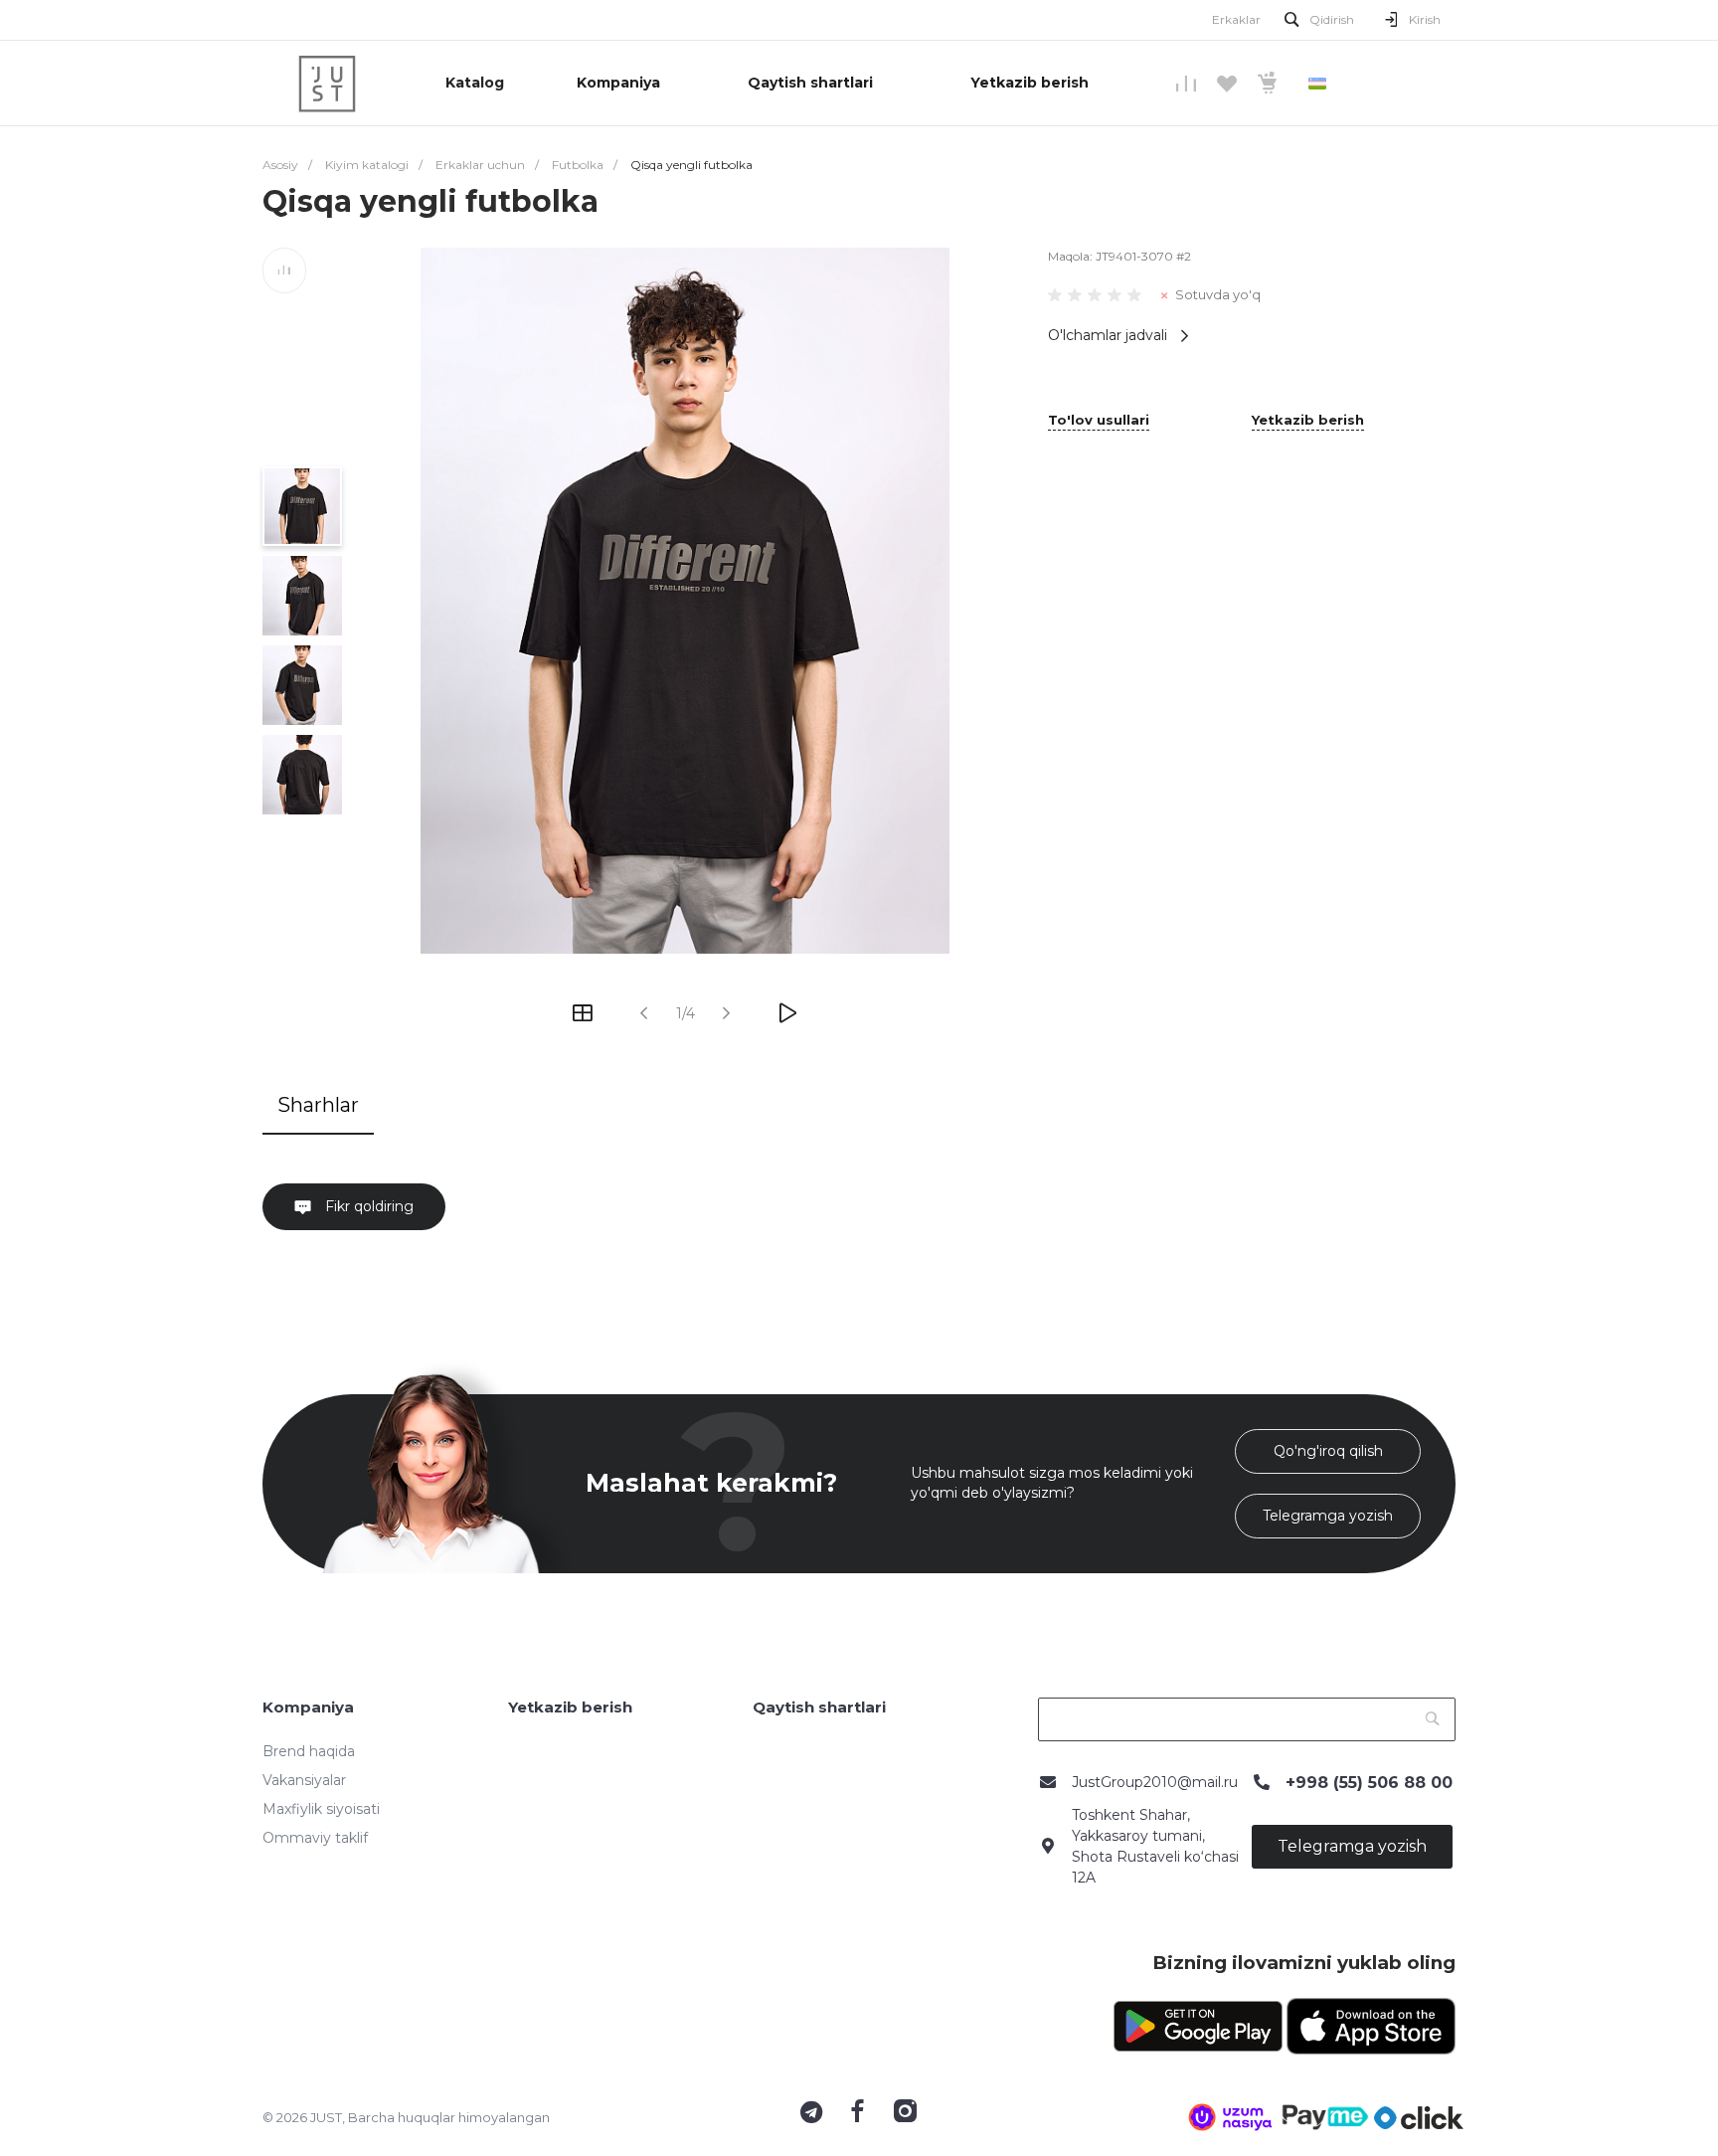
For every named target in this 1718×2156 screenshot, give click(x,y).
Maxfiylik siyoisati (321, 1809)
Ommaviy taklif (315, 1838)
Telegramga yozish (1328, 1516)
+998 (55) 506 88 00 (1369, 1783)
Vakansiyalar (304, 1780)
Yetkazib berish (1308, 421)
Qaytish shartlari (819, 1707)
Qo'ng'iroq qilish (1328, 1451)
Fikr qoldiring (367, 1206)
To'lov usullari (1099, 421)
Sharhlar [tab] (318, 1105)
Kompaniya (308, 1707)
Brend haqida (309, 1751)
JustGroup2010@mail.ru (1155, 1782)
